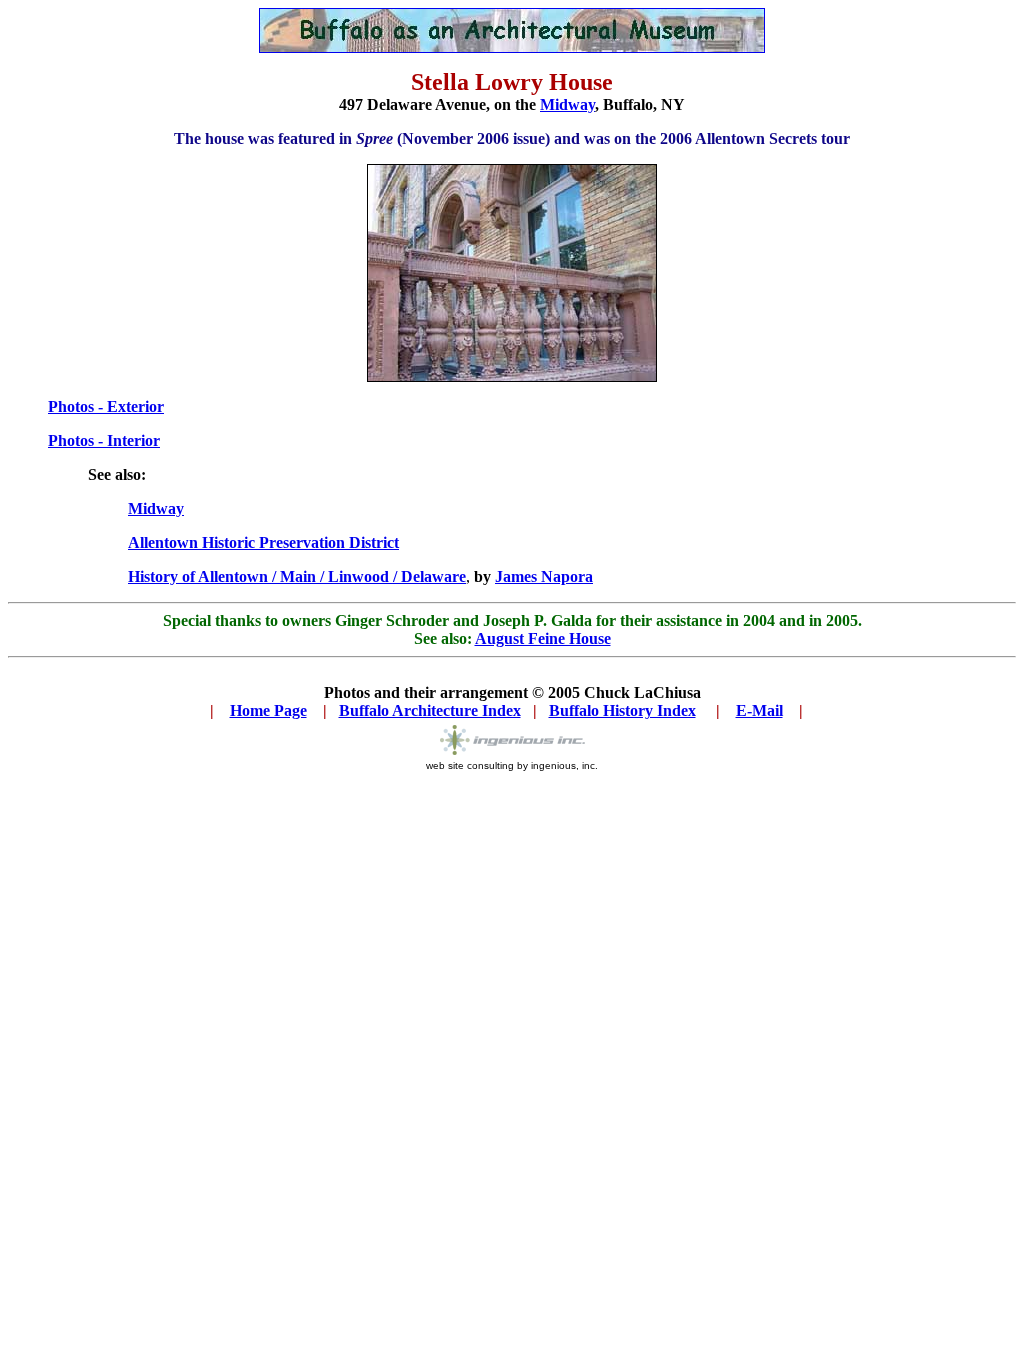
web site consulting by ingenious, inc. (512, 765)
